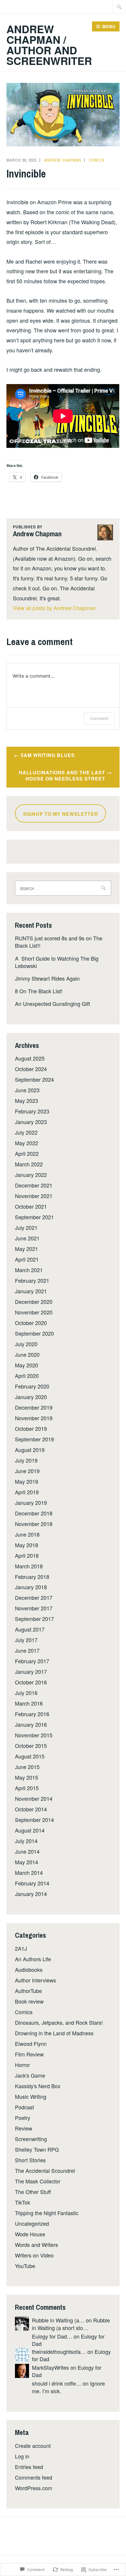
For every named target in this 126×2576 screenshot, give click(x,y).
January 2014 (31, 1894)
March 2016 (29, 1703)
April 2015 (27, 1788)
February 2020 (32, 1386)
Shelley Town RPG (37, 2149)
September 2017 (34, 1619)
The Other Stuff (33, 2192)
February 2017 (32, 1661)
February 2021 (32, 1280)
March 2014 (29, 1872)
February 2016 (32, 1714)
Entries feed (29, 2467)
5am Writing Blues (48, 755)
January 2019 (31, 1503)
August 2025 (30, 1058)
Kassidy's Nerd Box (38, 2086)
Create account (33, 2446)
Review (24, 2128)
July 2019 (26, 1460)
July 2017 (26, 1640)
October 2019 (31, 1428)
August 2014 (30, 1830)
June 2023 (27, 1090)
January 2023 (31, 1122)
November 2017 (34, 1608)
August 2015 (30, 1756)
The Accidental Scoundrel (45, 2170)
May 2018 (27, 1545)
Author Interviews (35, 1980)
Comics (97, 160)
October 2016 (31, 1682)
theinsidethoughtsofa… (59, 2351)
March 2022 (29, 1164)
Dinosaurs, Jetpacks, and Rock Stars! (59, 2022)
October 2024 (31, 1069)
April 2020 (27, 1376)
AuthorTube (28, 1991)
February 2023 (32, 1111)
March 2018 (29, 1566)
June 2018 (27, 1534)
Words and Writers (36, 2245)
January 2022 (31, 1175)
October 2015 (31, 1746)
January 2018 (31, 1587)
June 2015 (27, 1767)
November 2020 (34, 1312)
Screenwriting (31, 2139)
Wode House (30, 2234)
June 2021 (27, 1238)
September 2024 (34, 1079)
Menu (109, 26)
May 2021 (27, 1249)
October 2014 (31, 1809)
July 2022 (26, 1132)
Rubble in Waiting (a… (58, 2320)
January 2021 (31, 1291)
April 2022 (27, 1153)
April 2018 (27, 1555)
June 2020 (27, 1354)
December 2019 (34, 1407)
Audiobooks (29, 1969)
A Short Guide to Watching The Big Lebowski (57, 962)
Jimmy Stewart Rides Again (47, 978)
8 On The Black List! (39, 991)
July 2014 (26, 1841)
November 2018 (34, 1524)
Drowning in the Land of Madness (54, 2033)
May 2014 (27, 1862)
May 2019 (27, 1481)
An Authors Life (33, 1959)
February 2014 (32, 1883)
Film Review (29, 2054)
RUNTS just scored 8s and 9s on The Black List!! (59, 942)
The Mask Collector (38, 2181)
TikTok (23, 2202)
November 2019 (34, 1418)
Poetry (23, 2118)
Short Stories (30, 2160)
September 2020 (34, 1333)
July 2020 (26, 1344)
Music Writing (31, 2096)
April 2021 (27, 1259)
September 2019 (34, 1439)
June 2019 (27, 1471)
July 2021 (26, 1227)
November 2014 (34, 1798)
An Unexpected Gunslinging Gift (52, 1004)
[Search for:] (119, 7)
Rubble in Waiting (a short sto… (71, 2324)
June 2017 (27, 1650)
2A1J (21, 1948)
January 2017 (31, 1671)
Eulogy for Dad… (52, 2336)
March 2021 (29, 1270)
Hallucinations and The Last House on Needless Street (62, 776)
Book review (29, 2001)
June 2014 (27, 1851)
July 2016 (26, 1693)
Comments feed (34, 2477)
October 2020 (31, 1323)
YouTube (25, 2266)
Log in (22, 2456)
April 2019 (27, 1492)
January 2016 (31, 1724)
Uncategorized (32, 2223)
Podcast (24, 2107)
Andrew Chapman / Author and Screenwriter (49, 45)
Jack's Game (30, 2075)
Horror (22, 2065)
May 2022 (27, 1143)
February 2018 (32, 1577)
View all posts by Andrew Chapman (54, 608)
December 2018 (34, 1513)
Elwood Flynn (31, 2044)
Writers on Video (34, 2255)
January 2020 (31, 1397)
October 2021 (31, 1206)
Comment (99, 718)
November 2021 (34, 1196)
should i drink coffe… (57, 2383)
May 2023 (27, 1101)
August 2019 (30, 1450)
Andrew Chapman (63, 160)
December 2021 (34, 1185)
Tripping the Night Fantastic (47, 2213)
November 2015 (34, 1735)
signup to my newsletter (61, 814)
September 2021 (34, 1217)
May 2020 (27, 1365)
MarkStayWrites (50, 2367)
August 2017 (30, 1629)
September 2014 (34, 1820)
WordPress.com (34, 2488)
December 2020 (34, 1302)
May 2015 (27, 1777)
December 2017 (34, 1597)
